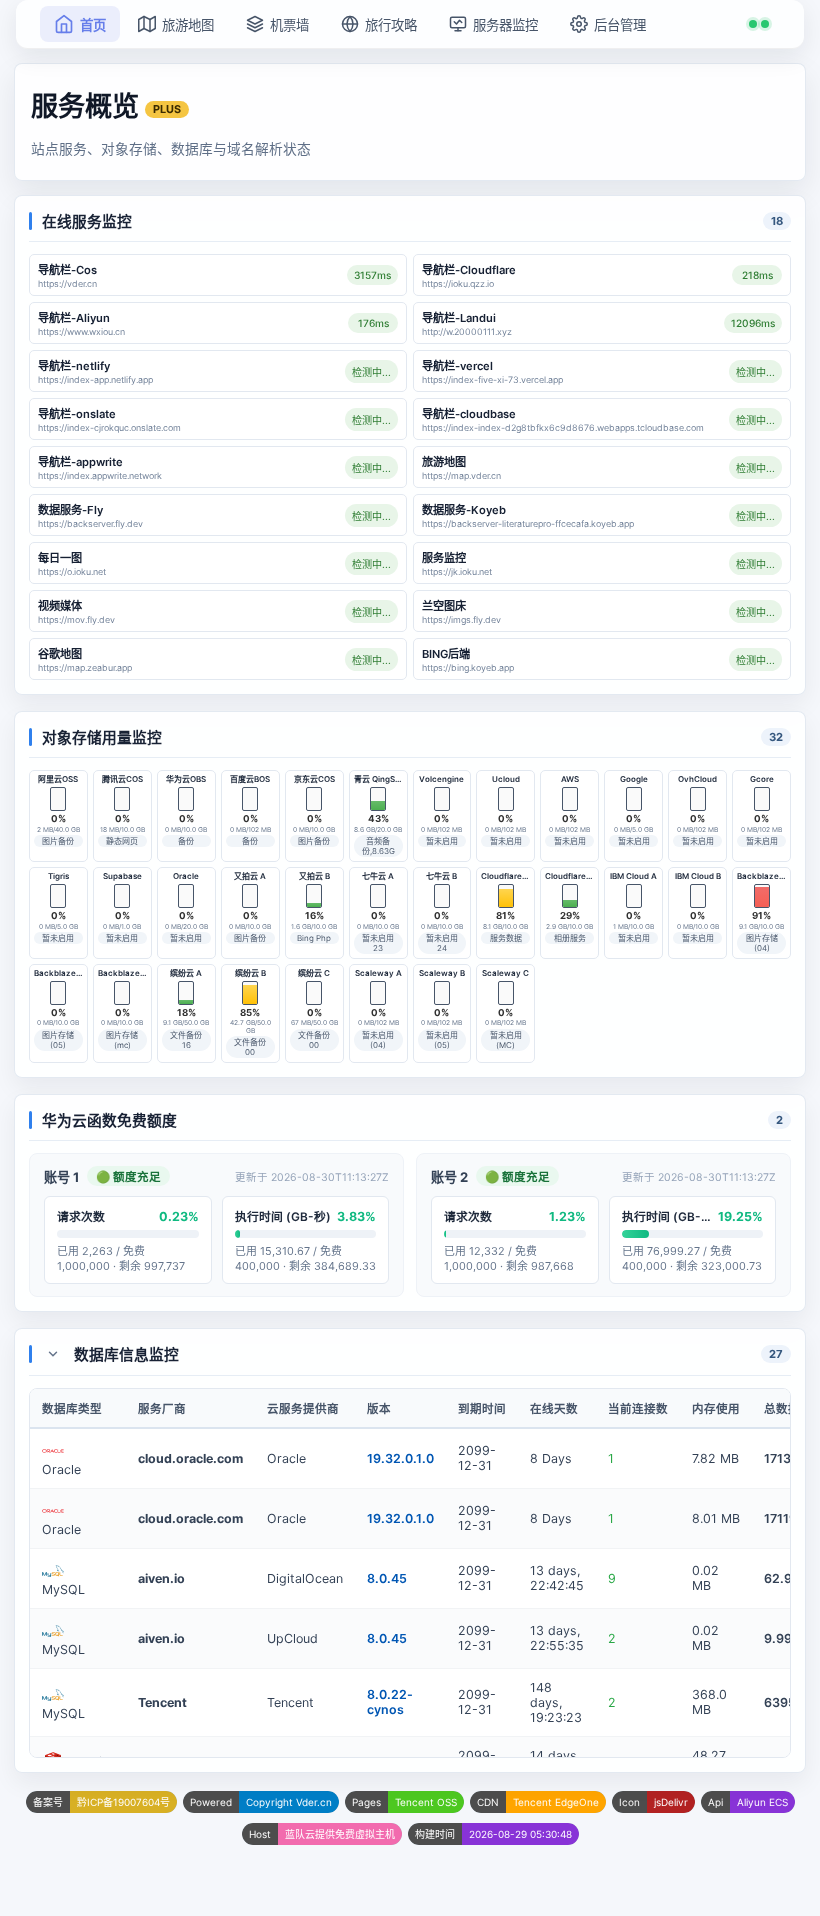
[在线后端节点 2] (759, 24)
